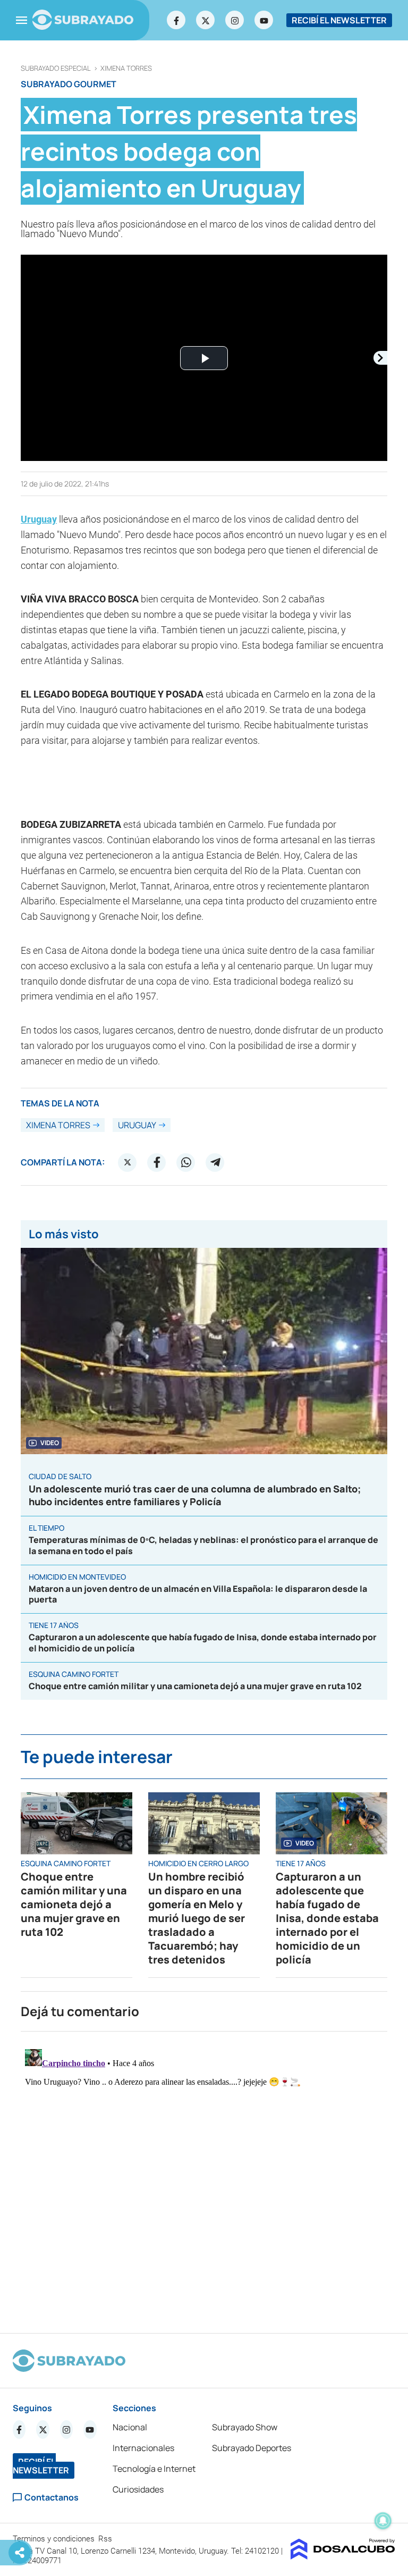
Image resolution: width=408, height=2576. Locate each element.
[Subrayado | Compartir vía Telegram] (215, 1162)
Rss (106, 2539)
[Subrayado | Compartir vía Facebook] (157, 1162)
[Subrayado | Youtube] (264, 20)
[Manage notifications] (383, 2521)
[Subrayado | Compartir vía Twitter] (127, 1162)
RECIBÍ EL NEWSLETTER (339, 20)
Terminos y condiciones (55, 2539)
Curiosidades (138, 2489)
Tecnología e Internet (154, 2469)
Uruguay (39, 519)
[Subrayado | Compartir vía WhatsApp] (186, 1162)
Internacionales (143, 2448)
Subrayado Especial (56, 68)
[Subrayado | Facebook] (176, 20)
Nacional (130, 2427)
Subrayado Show (245, 2427)
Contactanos (52, 2498)
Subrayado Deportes (252, 2448)
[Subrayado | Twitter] (206, 20)
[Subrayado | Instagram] (235, 20)
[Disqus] (204, 2178)
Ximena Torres (126, 68)
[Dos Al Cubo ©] (343, 2556)
